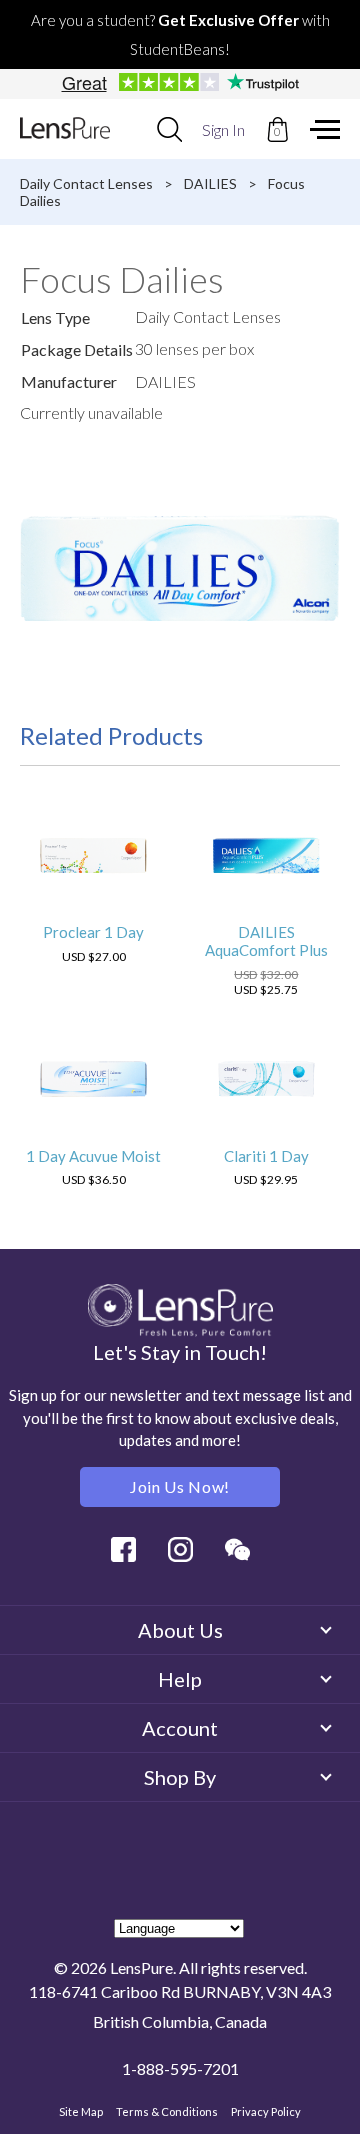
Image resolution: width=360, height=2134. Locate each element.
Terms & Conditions (167, 2111)
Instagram (180, 1549)
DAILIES (210, 183)
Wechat (237, 1549)
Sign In (223, 129)
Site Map (81, 2111)
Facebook (123, 1549)
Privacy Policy (266, 2111)
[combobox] (169, 129)
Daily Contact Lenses (86, 183)
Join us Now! (180, 1486)
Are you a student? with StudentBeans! (180, 34)
